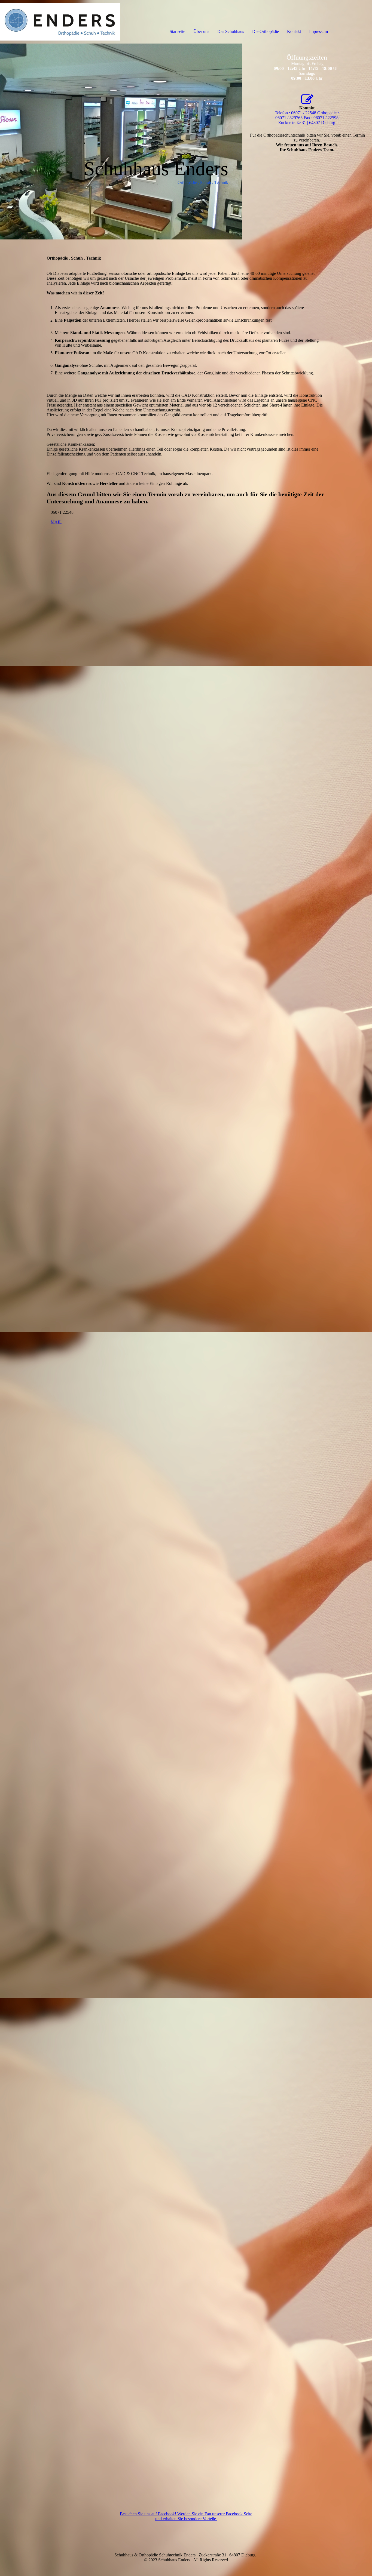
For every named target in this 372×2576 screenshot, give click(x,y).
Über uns (201, 31)
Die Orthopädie (266, 31)
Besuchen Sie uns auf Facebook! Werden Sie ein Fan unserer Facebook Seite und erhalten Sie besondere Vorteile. (186, 2516)
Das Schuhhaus (231, 31)
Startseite (177, 31)
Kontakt (294, 31)
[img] (63, 22)
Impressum (318, 31)
